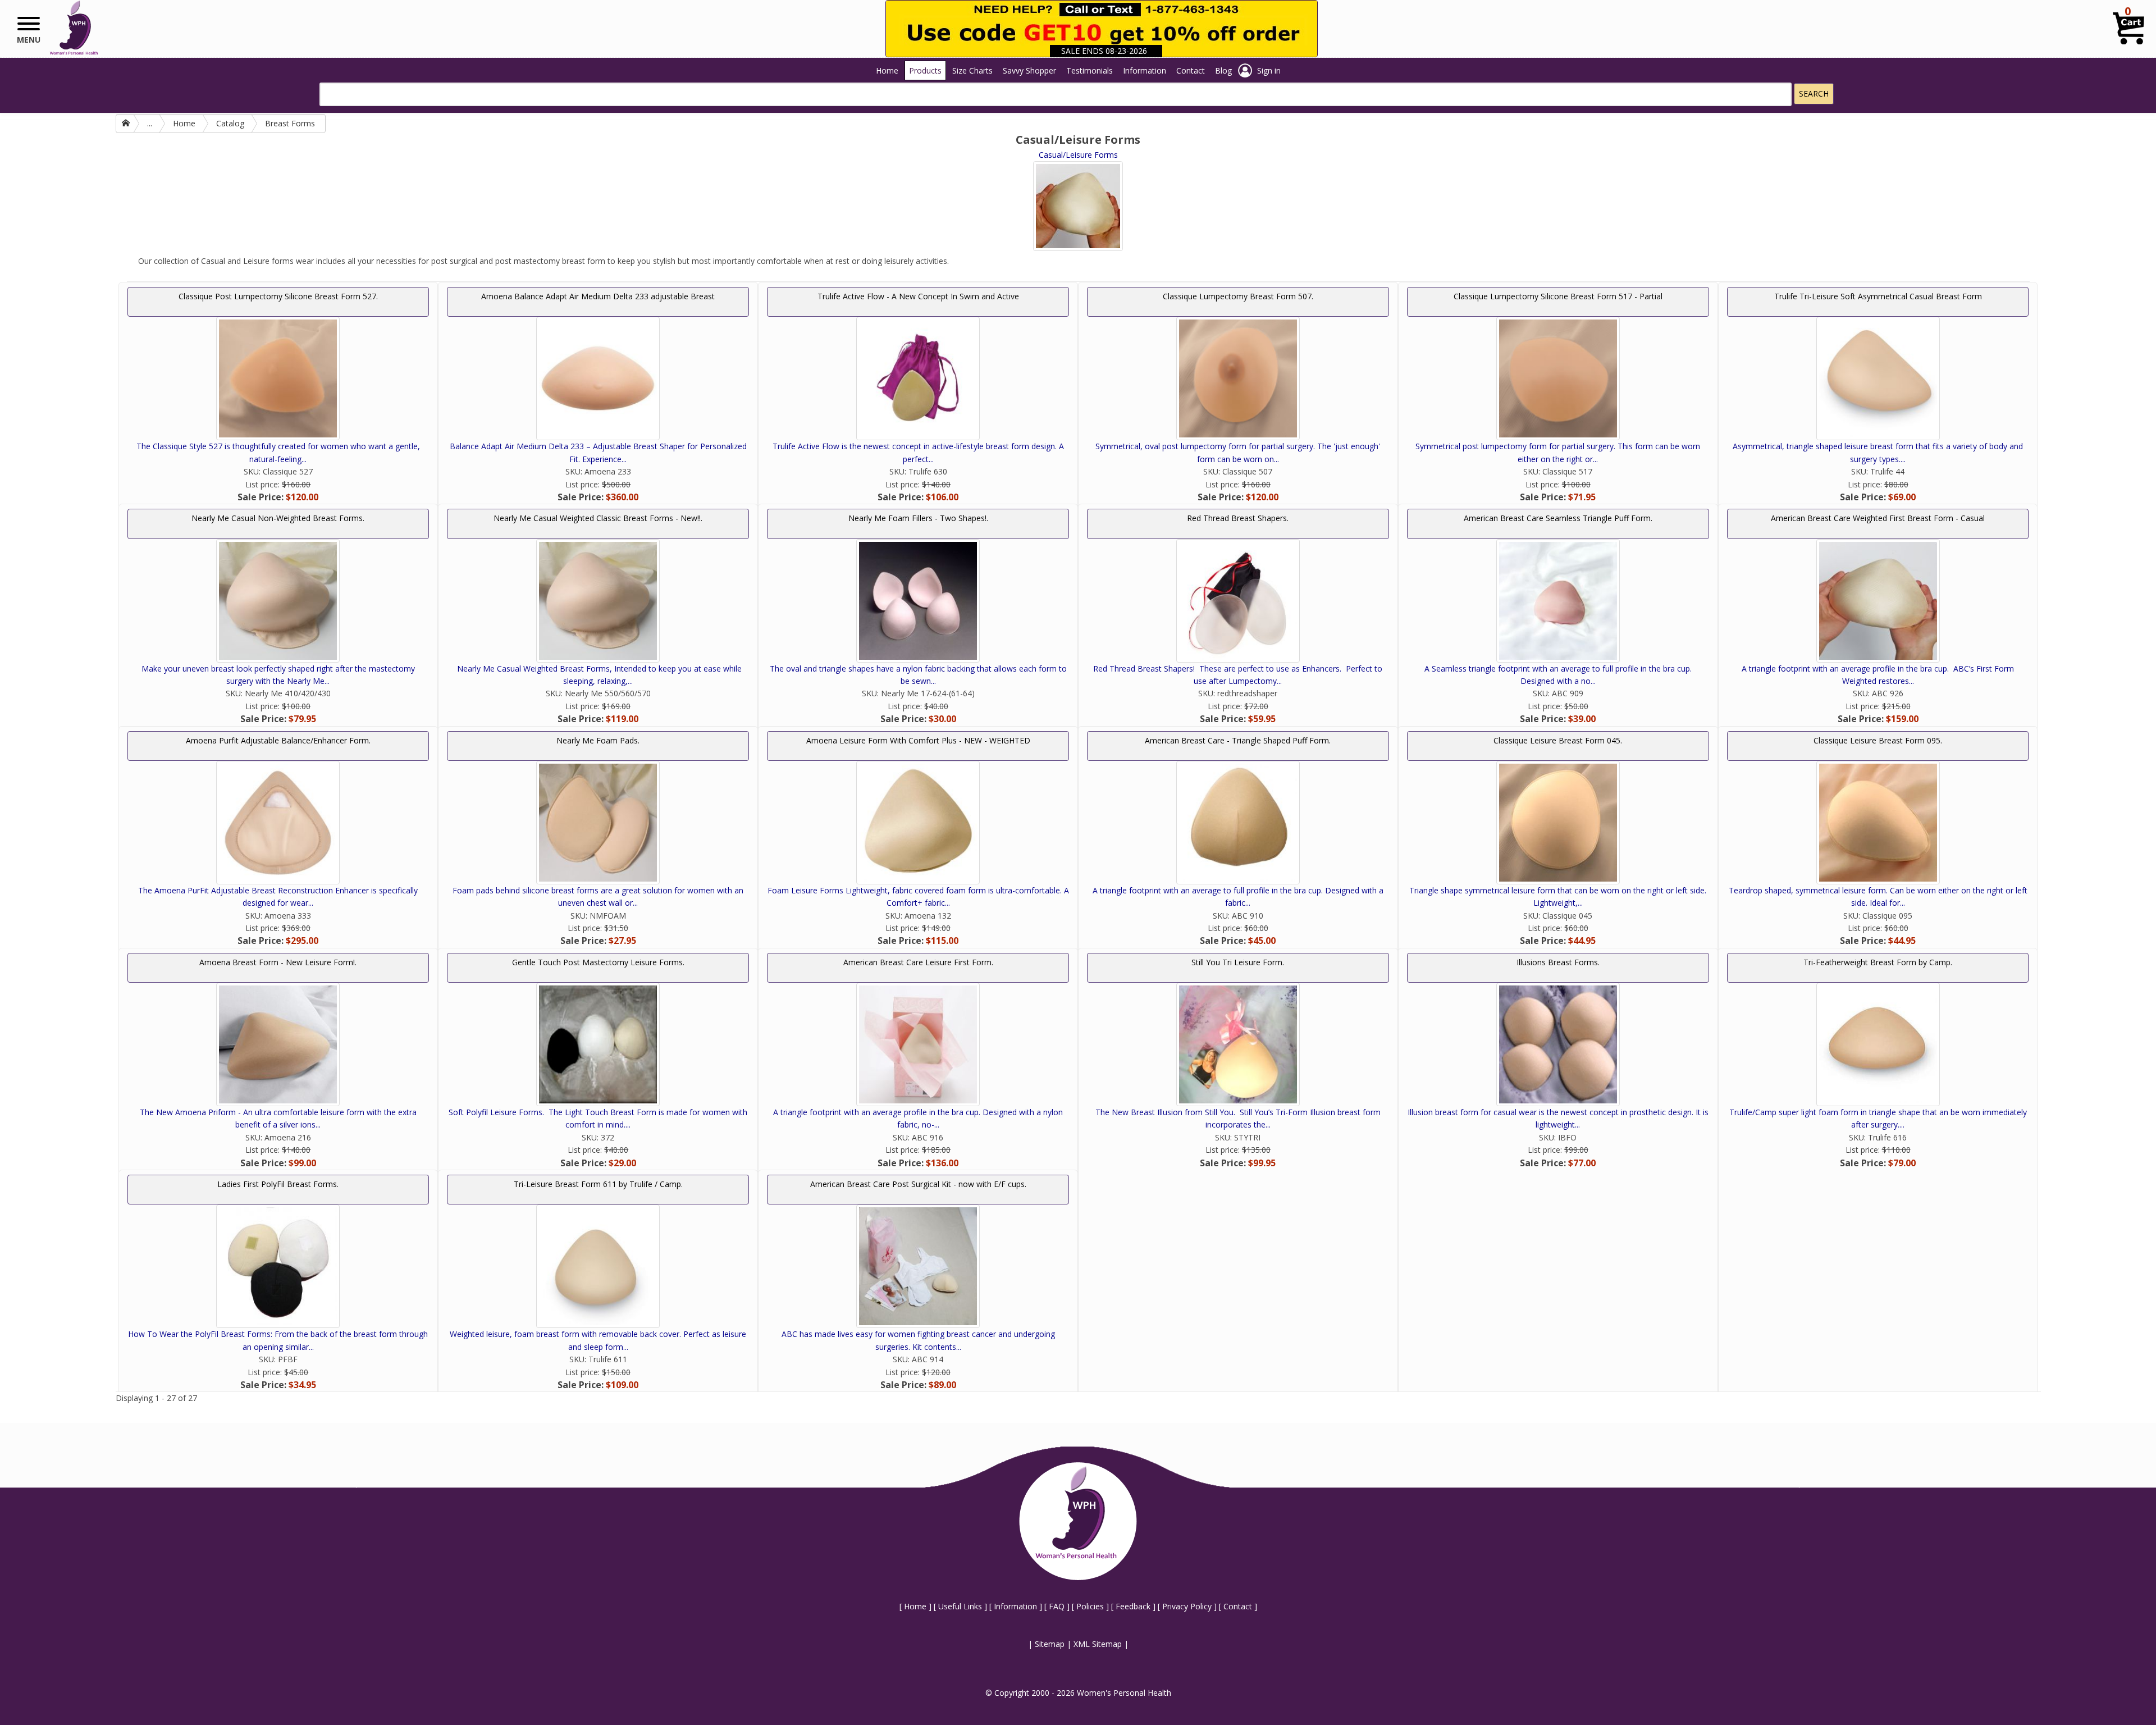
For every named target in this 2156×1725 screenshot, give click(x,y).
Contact (1191, 70)
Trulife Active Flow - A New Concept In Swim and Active (918, 296)
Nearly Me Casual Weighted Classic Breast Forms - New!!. (598, 518)
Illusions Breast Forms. (1558, 962)
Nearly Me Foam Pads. (598, 740)
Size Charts (972, 70)
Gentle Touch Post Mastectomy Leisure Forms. (598, 962)
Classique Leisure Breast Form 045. (1558, 740)
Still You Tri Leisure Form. (1238, 962)
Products (925, 70)
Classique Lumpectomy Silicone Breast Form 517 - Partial (1558, 296)
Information (1145, 70)
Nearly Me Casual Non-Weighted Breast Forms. (278, 518)
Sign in (1269, 70)
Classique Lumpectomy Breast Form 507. (1238, 296)
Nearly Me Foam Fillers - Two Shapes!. (918, 518)
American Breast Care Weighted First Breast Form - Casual (1878, 518)
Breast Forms (290, 123)
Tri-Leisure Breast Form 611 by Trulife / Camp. (598, 1184)
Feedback (1133, 1606)
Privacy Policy (1187, 1606)
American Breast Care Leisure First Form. (918, 962)
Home (887, 70)
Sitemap (1050, 1644)
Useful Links (960, 1606)
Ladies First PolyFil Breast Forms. (278, 1184)
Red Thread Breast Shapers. (1238, 518)
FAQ (1057, 1606)
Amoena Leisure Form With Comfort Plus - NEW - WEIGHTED (918, 740)
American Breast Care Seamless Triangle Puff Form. (1558, 518)
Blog (1223, 70)
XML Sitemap (1098, 1644)
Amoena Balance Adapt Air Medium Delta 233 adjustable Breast (598, 296)
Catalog (230, 123)
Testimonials (1090, 70)
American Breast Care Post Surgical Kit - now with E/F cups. (918, 1184)
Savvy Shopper (1029, 70)
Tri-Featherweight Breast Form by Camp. (1878, 962)
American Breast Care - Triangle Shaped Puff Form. (1238, 740)
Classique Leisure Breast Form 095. (1878, 740)
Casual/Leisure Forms (1078, 155)
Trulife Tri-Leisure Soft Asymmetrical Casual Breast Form (1878, 296)
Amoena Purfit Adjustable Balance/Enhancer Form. (278, 740)
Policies (1090, 1606)
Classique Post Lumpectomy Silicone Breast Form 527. (278, 296)
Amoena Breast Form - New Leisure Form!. (278, 962)
